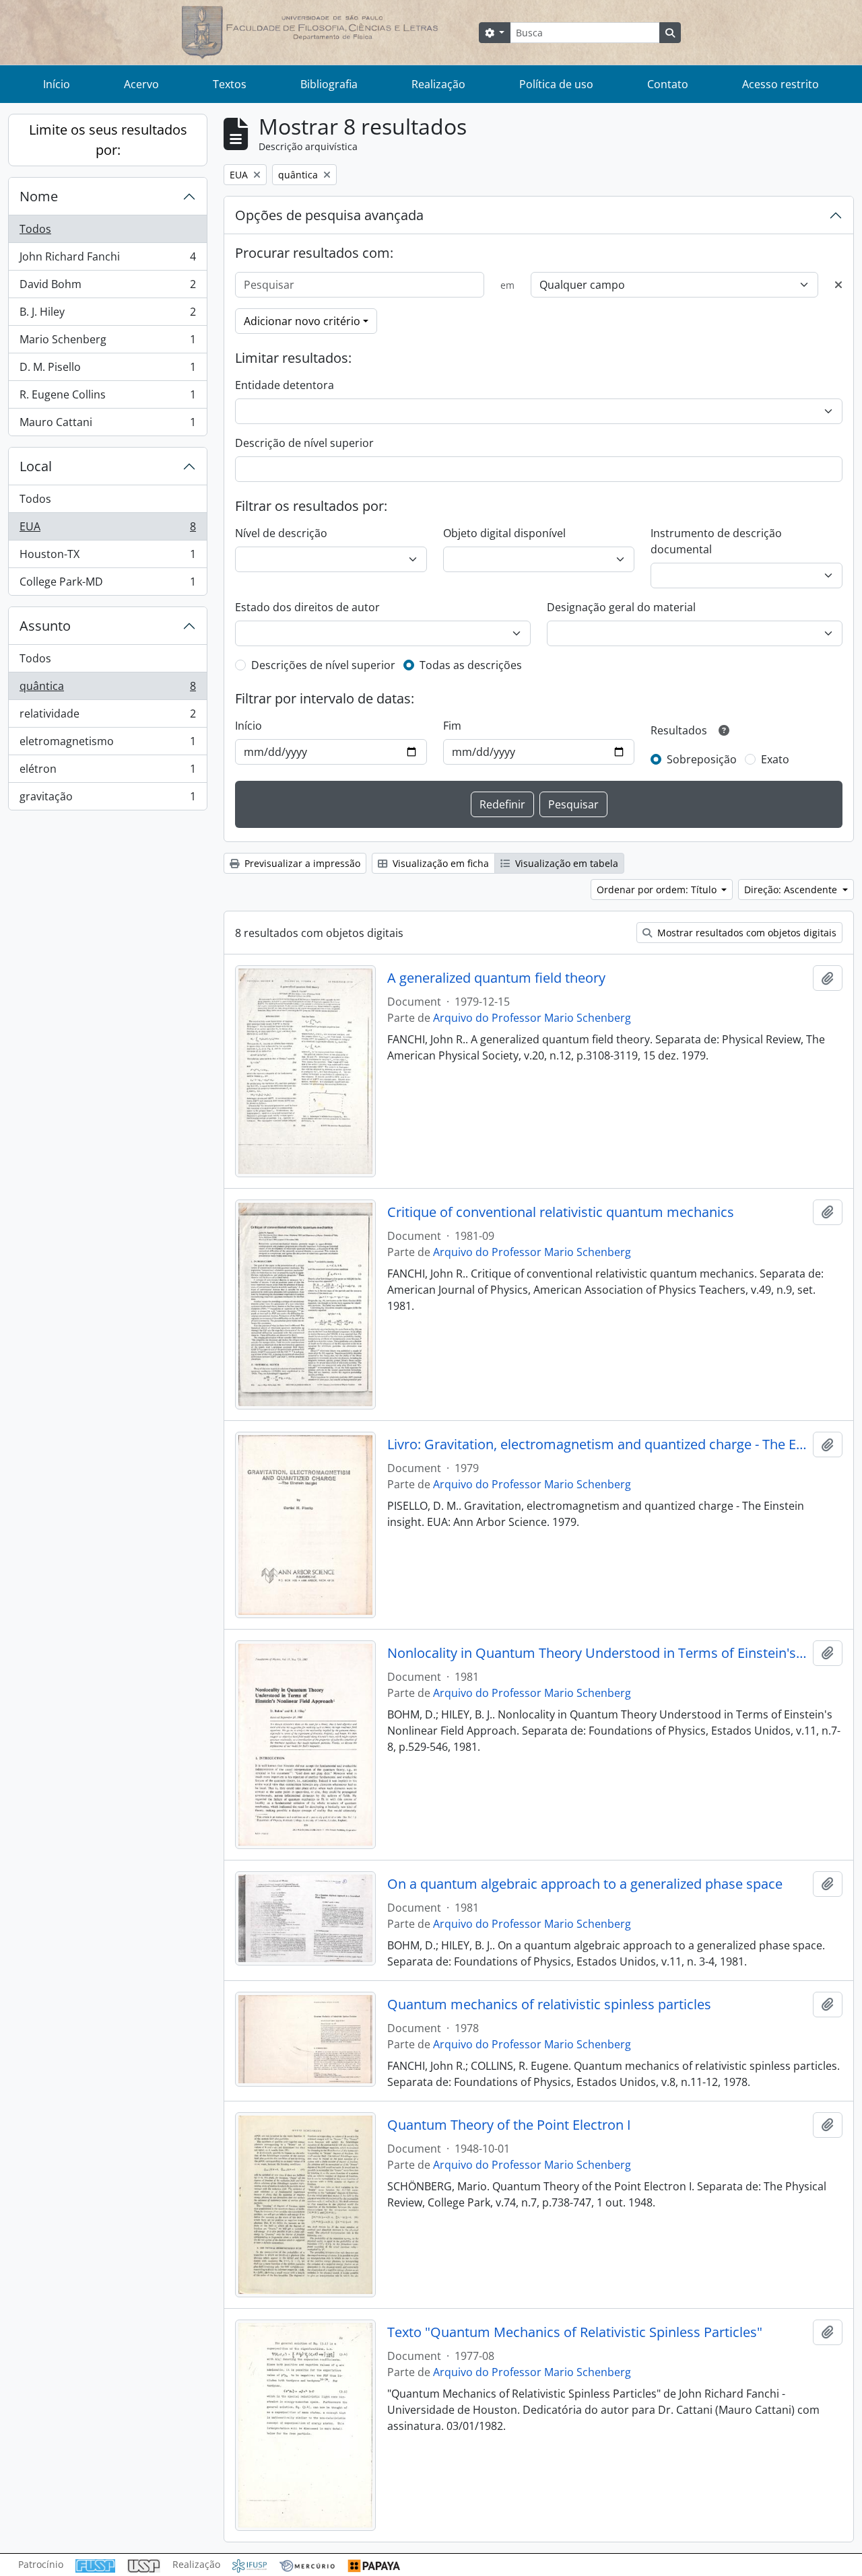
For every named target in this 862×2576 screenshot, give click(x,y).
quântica (107, 689)
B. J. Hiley (107, 315)
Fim (452, 726)
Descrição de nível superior (304, 443)
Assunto (45, 626)
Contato (668, 84)
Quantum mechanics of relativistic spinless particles (549, 2005)
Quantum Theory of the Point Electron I (509, 2125)
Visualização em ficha (439, 863)
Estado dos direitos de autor (307, 607)
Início (57, 84)
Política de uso (556, 84)
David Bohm (107, 287)
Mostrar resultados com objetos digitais (745, 933)
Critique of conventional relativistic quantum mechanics (561, 1212)
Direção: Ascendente (792, 890)
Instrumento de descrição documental (716, 541)
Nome (39, 196)
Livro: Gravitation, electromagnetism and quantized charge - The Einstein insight (598, 1444)
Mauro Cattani (107, 425)
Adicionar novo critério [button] (302, 321)
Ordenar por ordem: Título (658, 890)
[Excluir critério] (838, 285)
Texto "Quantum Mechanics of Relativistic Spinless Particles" (575, 2332)
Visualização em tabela (565, 863)
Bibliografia (329, 84)
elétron (107, 772)
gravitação (107, 799)
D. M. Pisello (107, 370)
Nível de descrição (281, 533)
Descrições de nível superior (323, 665)
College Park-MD (107, 585)
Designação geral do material (621, 607)
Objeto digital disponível (504, 533)
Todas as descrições (471, 665)
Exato (775, 759)
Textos (230, 84)
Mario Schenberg (107, 343)
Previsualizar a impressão (301, 863)
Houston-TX (107, 557)
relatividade (107, 717)
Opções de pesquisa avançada (329, 215)
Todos (35, 229)
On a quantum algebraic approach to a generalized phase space (585, 1884)
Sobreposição (702, 759)
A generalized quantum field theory (496, 978)
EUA (107, 530)
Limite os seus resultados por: (108, 140)
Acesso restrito (781, 84)
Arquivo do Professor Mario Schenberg (532, 1018)
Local (36, 466)
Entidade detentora (285, 385)
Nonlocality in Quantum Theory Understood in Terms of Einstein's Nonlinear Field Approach (598, 1653)
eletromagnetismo (107, 744)
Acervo (141, 84)
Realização (438, 84)
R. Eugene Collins (107, 398)
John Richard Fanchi (107, 260)
